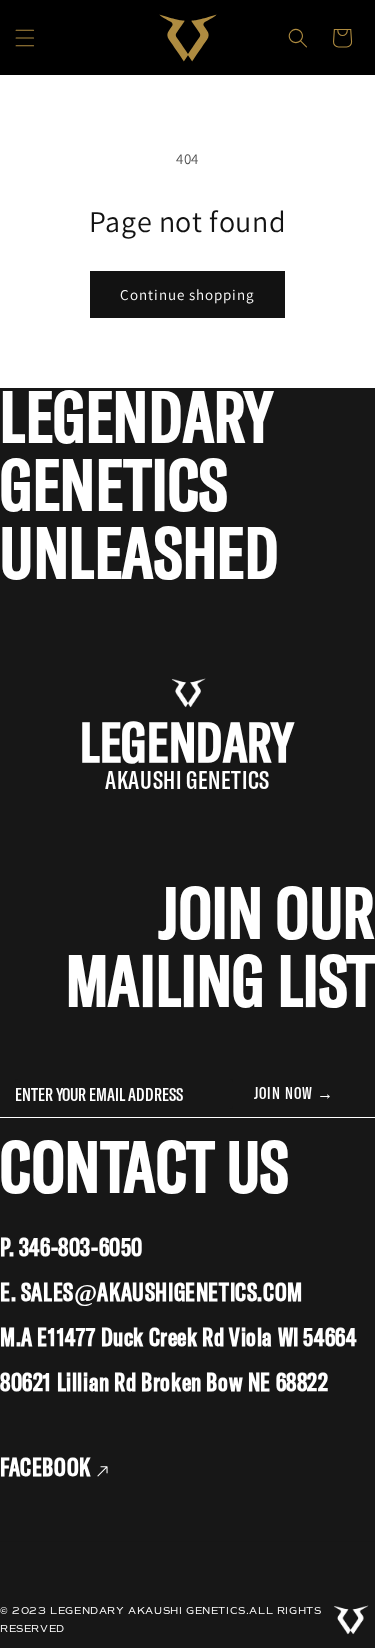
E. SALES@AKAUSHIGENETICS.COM (151, 1293)
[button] (25, 38)
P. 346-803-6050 (71, 1248)
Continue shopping (187, 294)
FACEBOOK (47, 1468)
